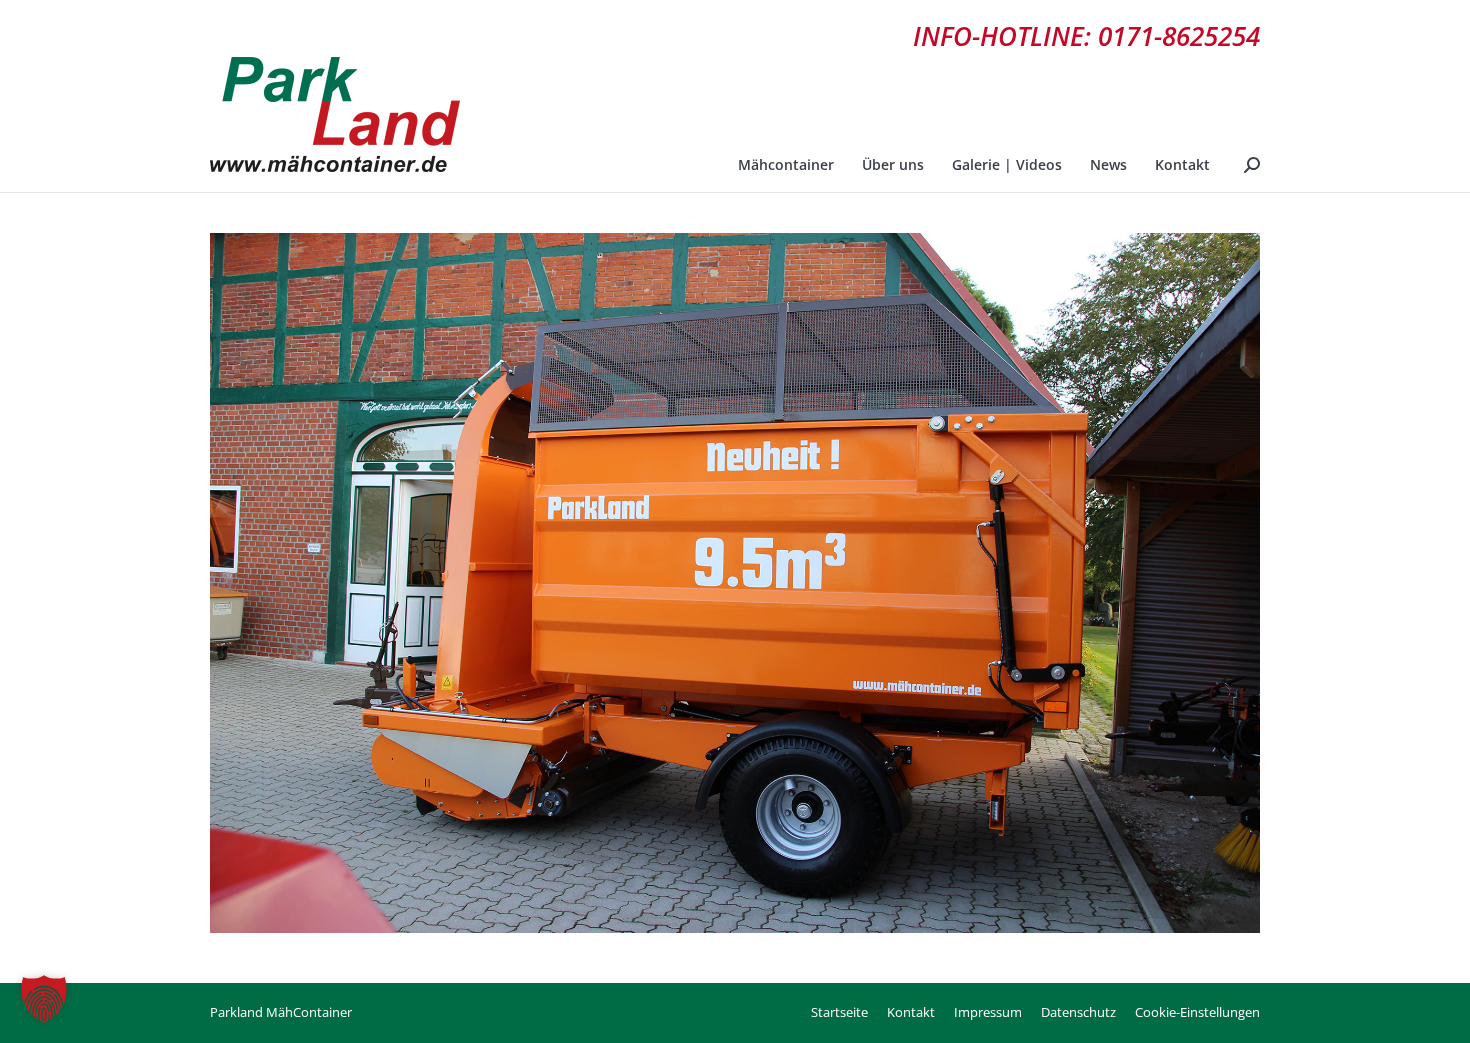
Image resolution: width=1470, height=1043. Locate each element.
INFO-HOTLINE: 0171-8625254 (1086, 36)
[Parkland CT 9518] (735, 583)
